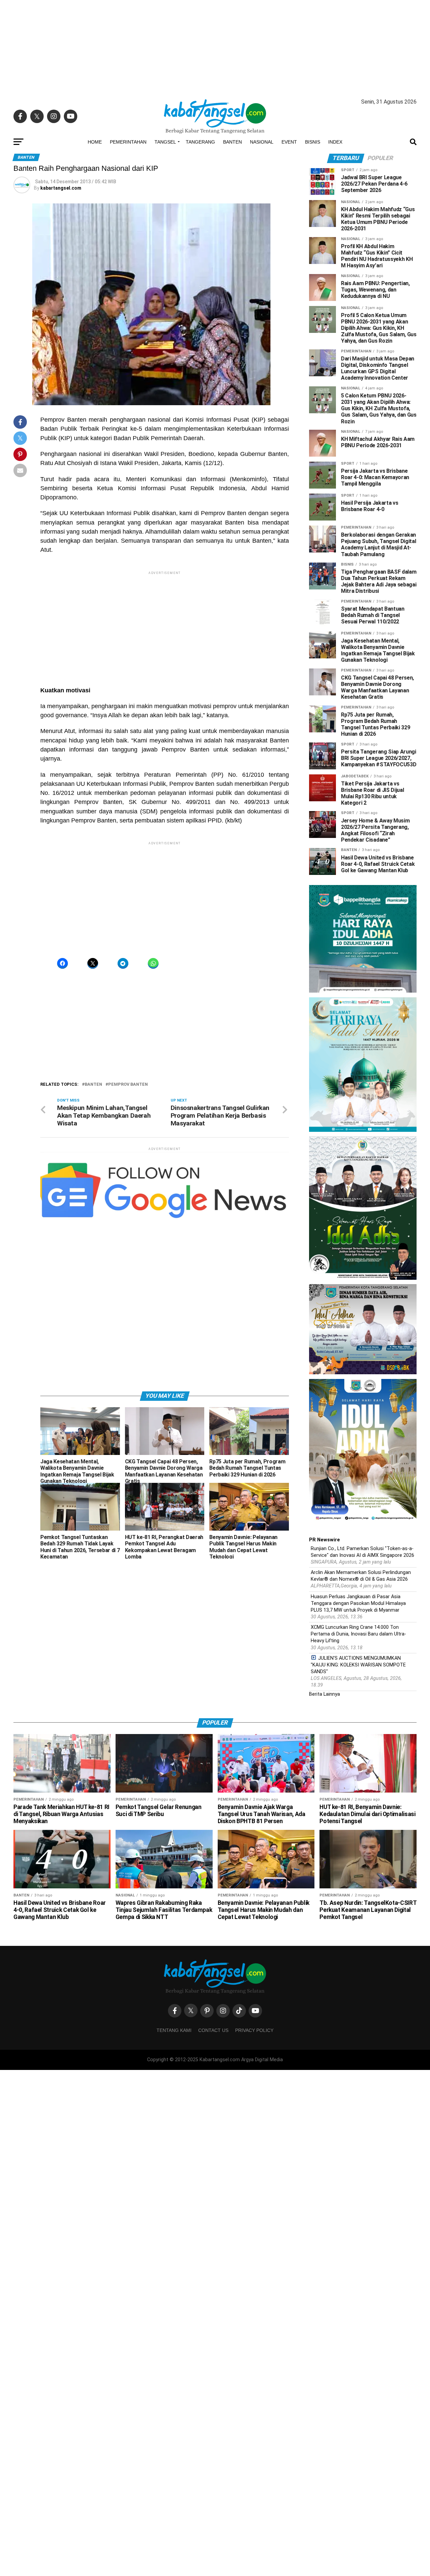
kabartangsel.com (61, 188)
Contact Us (213, 2030)
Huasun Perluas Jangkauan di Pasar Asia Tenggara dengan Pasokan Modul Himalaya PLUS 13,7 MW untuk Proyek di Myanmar (358, 1603)
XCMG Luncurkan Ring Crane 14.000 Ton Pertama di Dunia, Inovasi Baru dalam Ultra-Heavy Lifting (358, 1634)
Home (95, 142)
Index (335, 142)
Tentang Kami (174, 2030)
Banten (232, 142)
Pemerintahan (128, 142)
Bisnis (313, 142)
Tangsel (165, 142)
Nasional (262, 142)
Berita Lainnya (325, 1694)
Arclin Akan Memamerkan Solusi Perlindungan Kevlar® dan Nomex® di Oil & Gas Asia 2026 (361, 1576)
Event (289, 142)
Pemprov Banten (128, 1085)
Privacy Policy (254, 2030)
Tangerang (200, 142)
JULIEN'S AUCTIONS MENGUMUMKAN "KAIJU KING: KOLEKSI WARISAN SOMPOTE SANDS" (358, 1665)
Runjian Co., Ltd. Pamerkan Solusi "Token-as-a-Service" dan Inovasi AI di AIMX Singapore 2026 (362, 1552)
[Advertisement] (215, 47)
